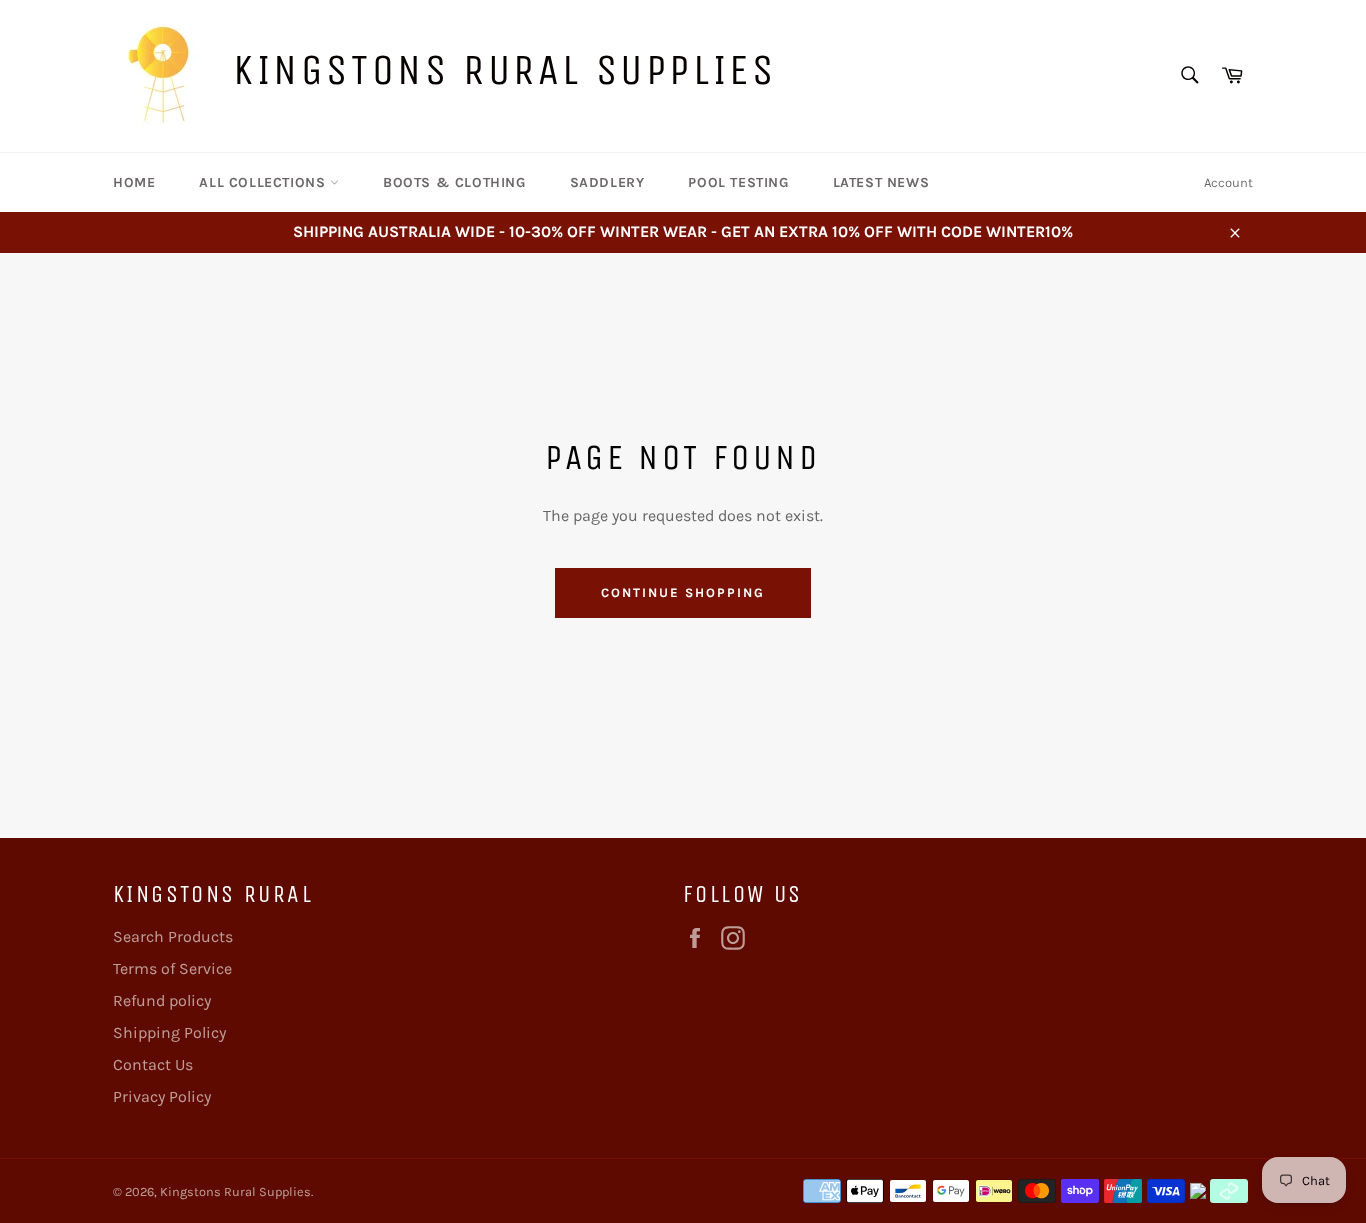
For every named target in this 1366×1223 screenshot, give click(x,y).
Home (134, 182)
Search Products (173, 936)
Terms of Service (172, 968)
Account (1228, 182)
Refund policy (162, 1000)
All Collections (264, 182)
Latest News (881, 182)
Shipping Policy (169, 1032)
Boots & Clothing (454, 182)
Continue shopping (682, 592)
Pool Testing (738, 182)
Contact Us (153, 1064)
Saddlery (607, 182)
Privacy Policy (162, 1096)
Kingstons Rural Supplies (504, 69)
